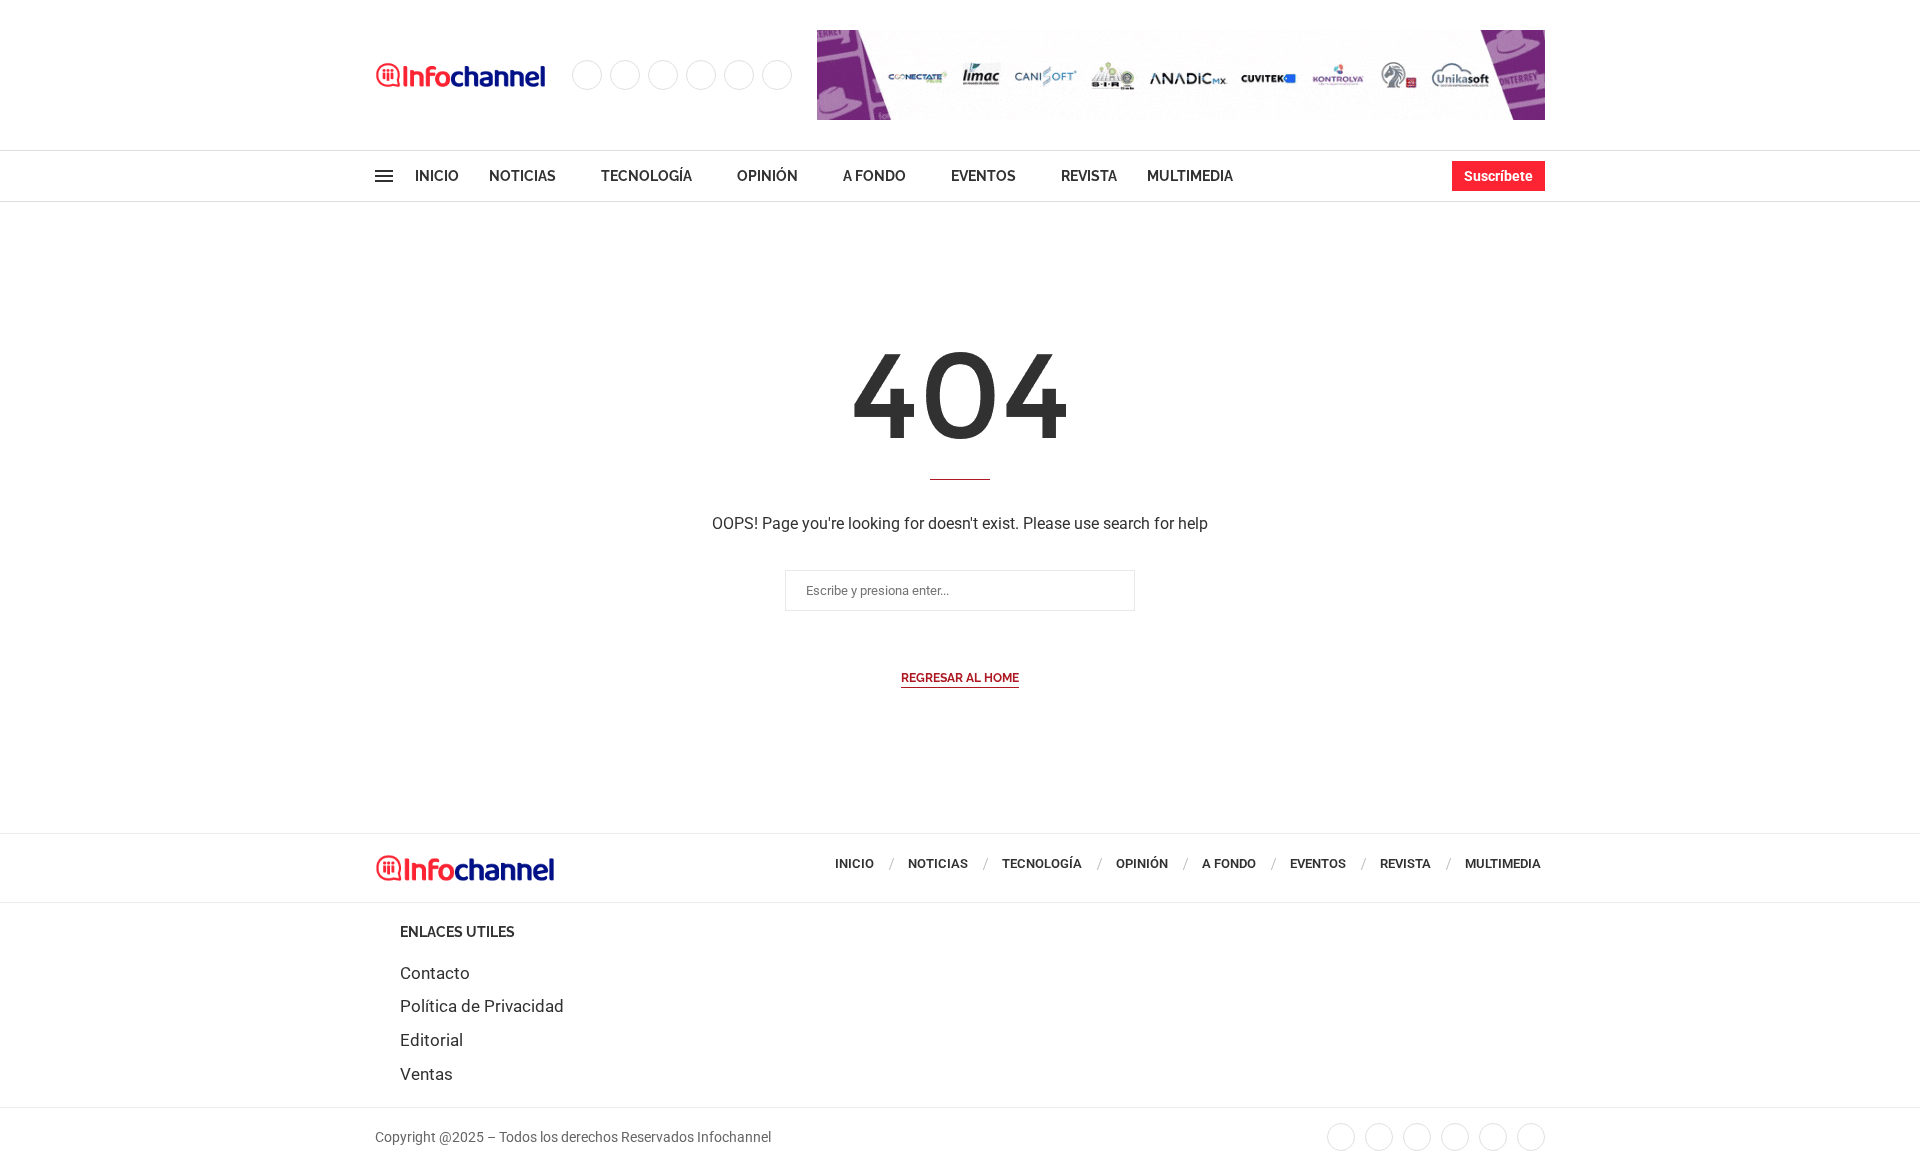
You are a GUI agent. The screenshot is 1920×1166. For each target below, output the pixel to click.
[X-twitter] (1379, 1137)
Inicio (437, 176)
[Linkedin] (701, 75)
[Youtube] (739, 75)
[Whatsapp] (777, 75)
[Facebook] (587, 75)
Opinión (767, 176)
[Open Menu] (384, 176)
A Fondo (874, 176)
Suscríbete (1498, 176)
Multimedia (1190, 176)
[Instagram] (663, 75)
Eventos (983, 176)
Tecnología (646, 176)
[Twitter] (625, 75)
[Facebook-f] (1341, 1137)
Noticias (522, 176)
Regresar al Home (960, 678)
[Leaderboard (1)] (1181, 40)
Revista (1089, 176)
